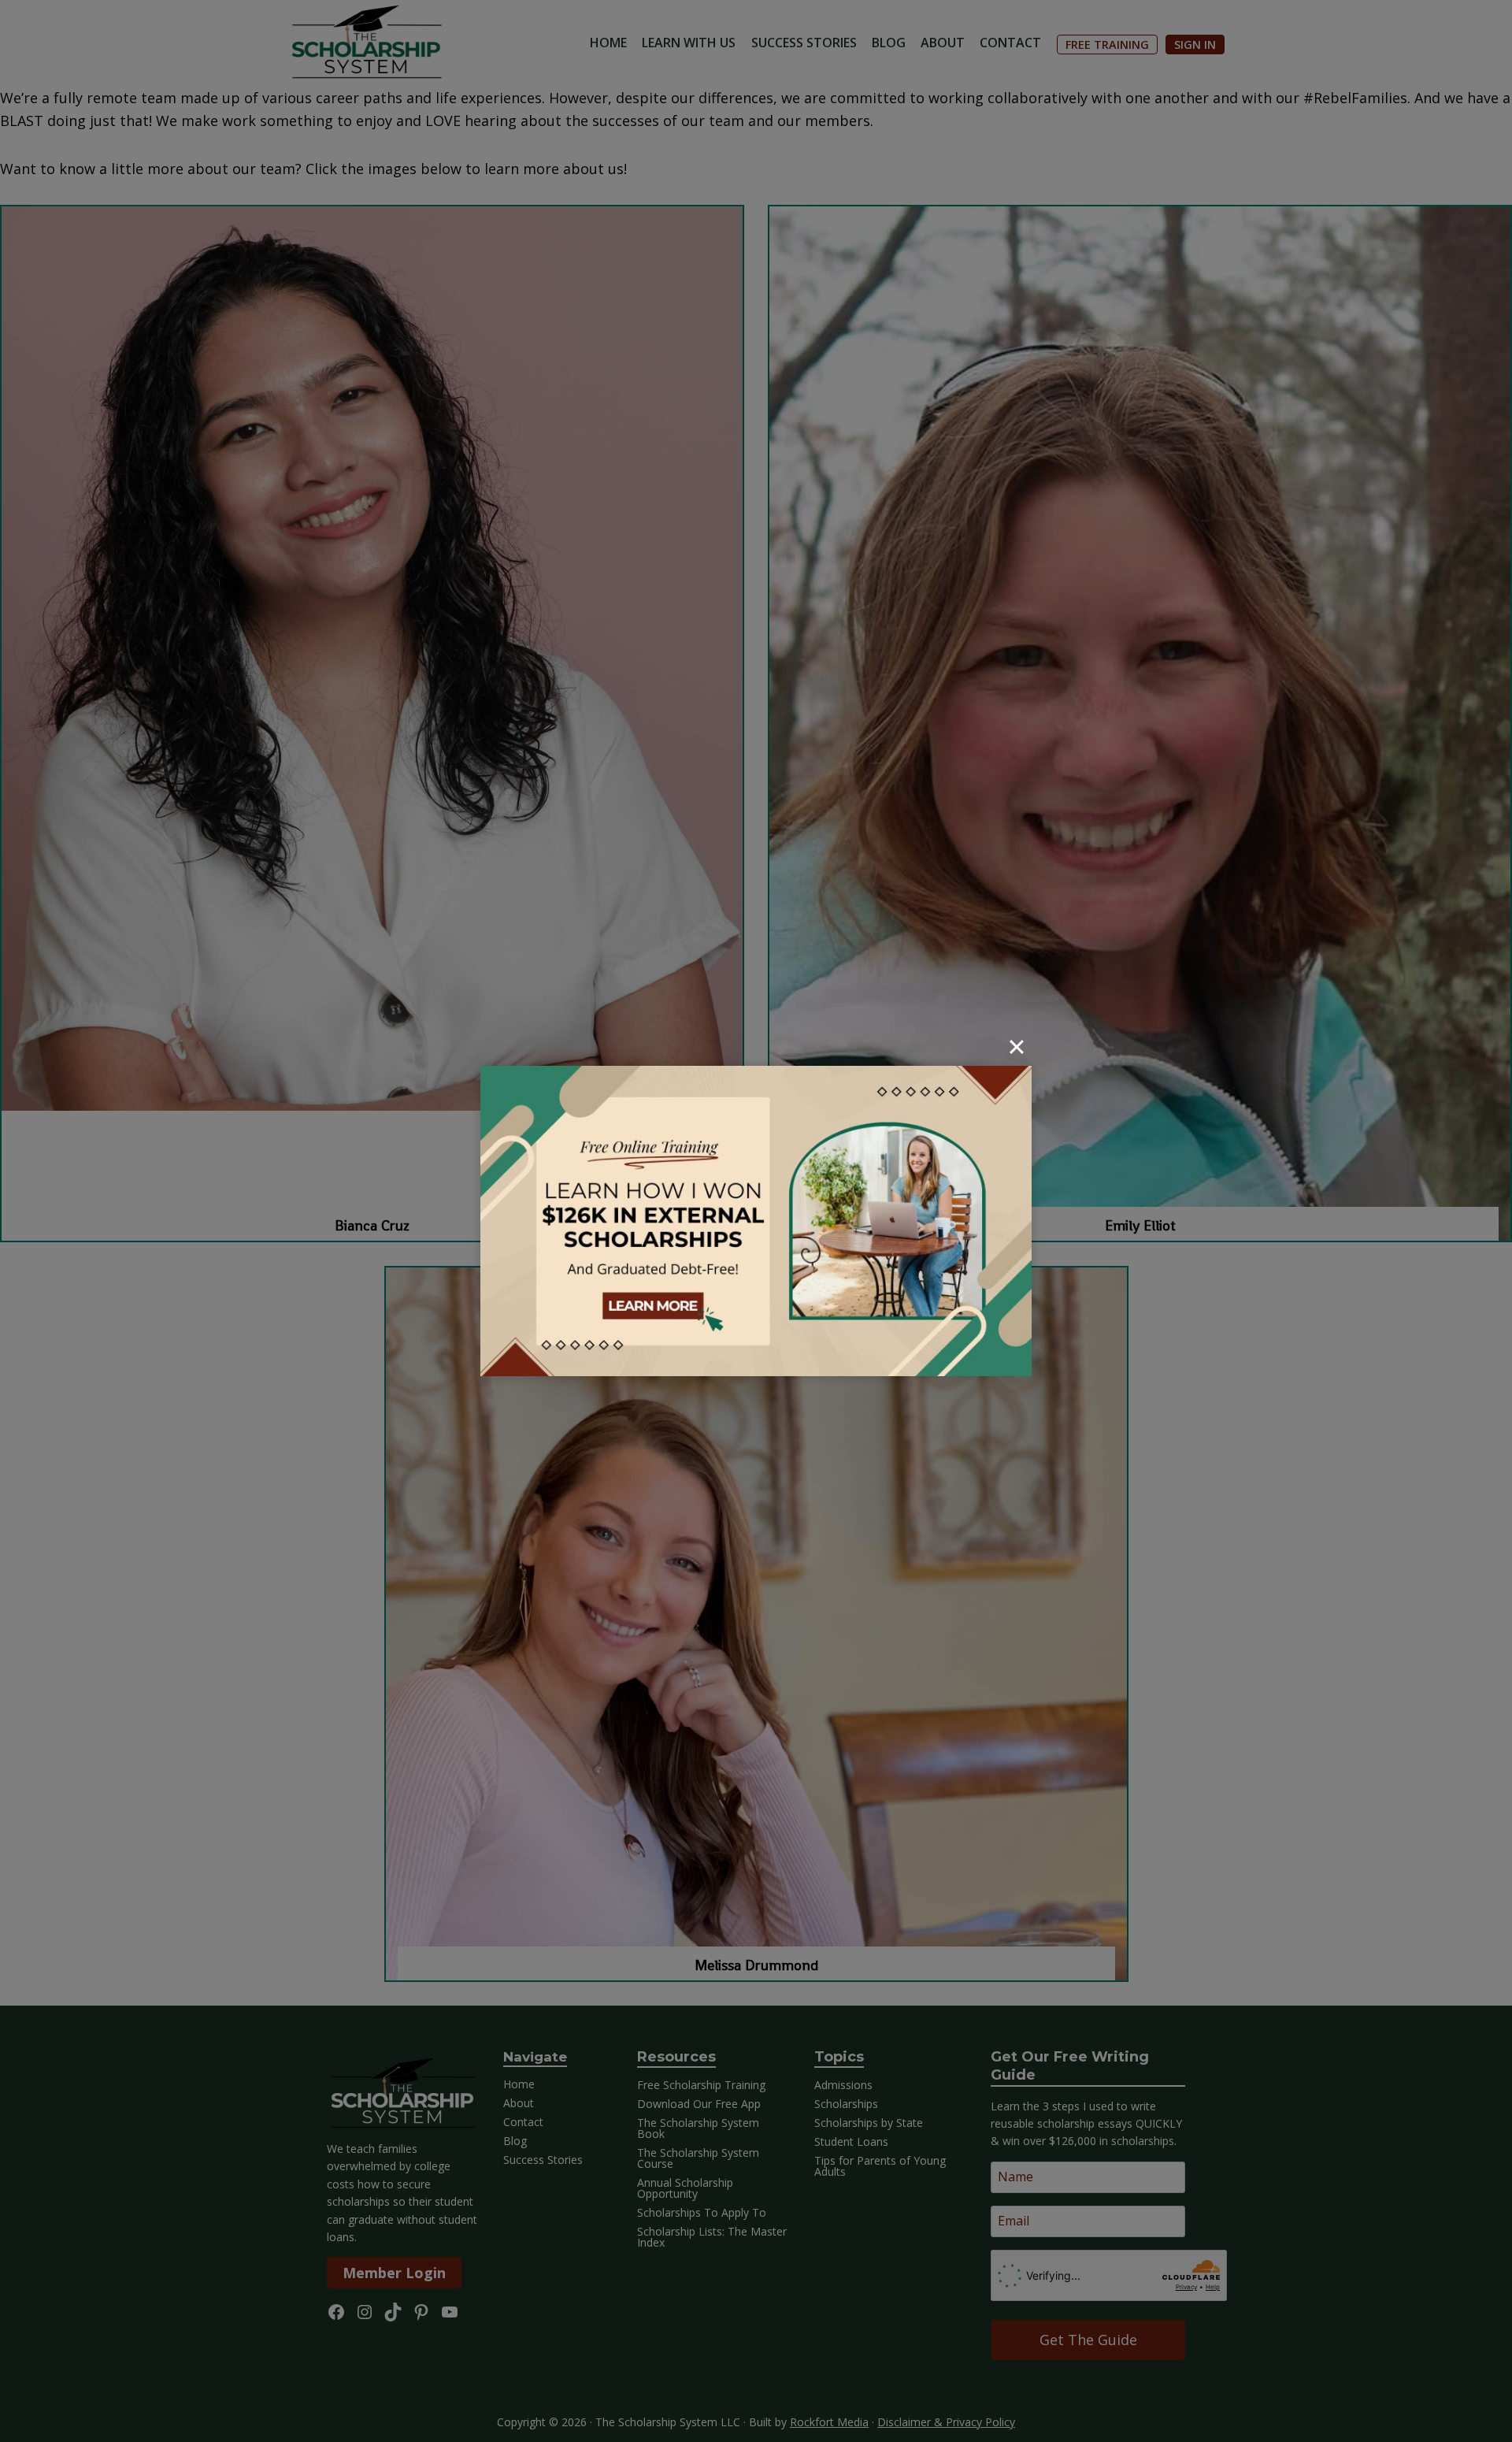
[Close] (1017, 1047)
